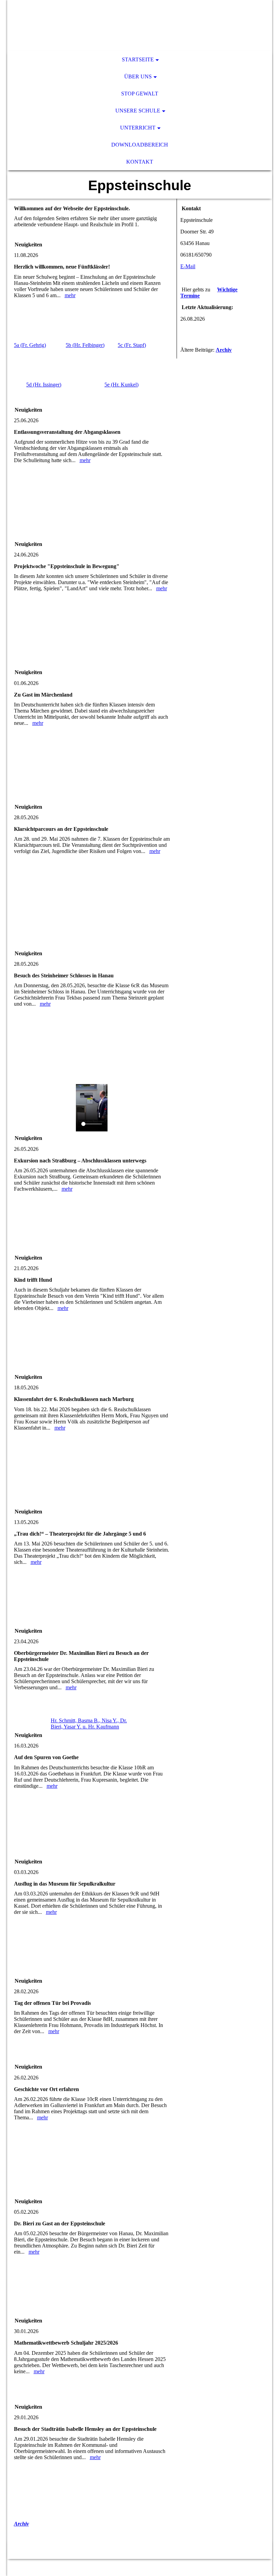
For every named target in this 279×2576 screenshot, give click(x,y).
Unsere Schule (138, 111)
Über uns (138, 77)
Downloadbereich (140, 145)
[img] (140, 26)
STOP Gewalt (140, 94)
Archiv (21, 2524)
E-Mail (188, 266)
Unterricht (138, 128)
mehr (70, 295)
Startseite (138, 59)
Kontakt (140, 162)
